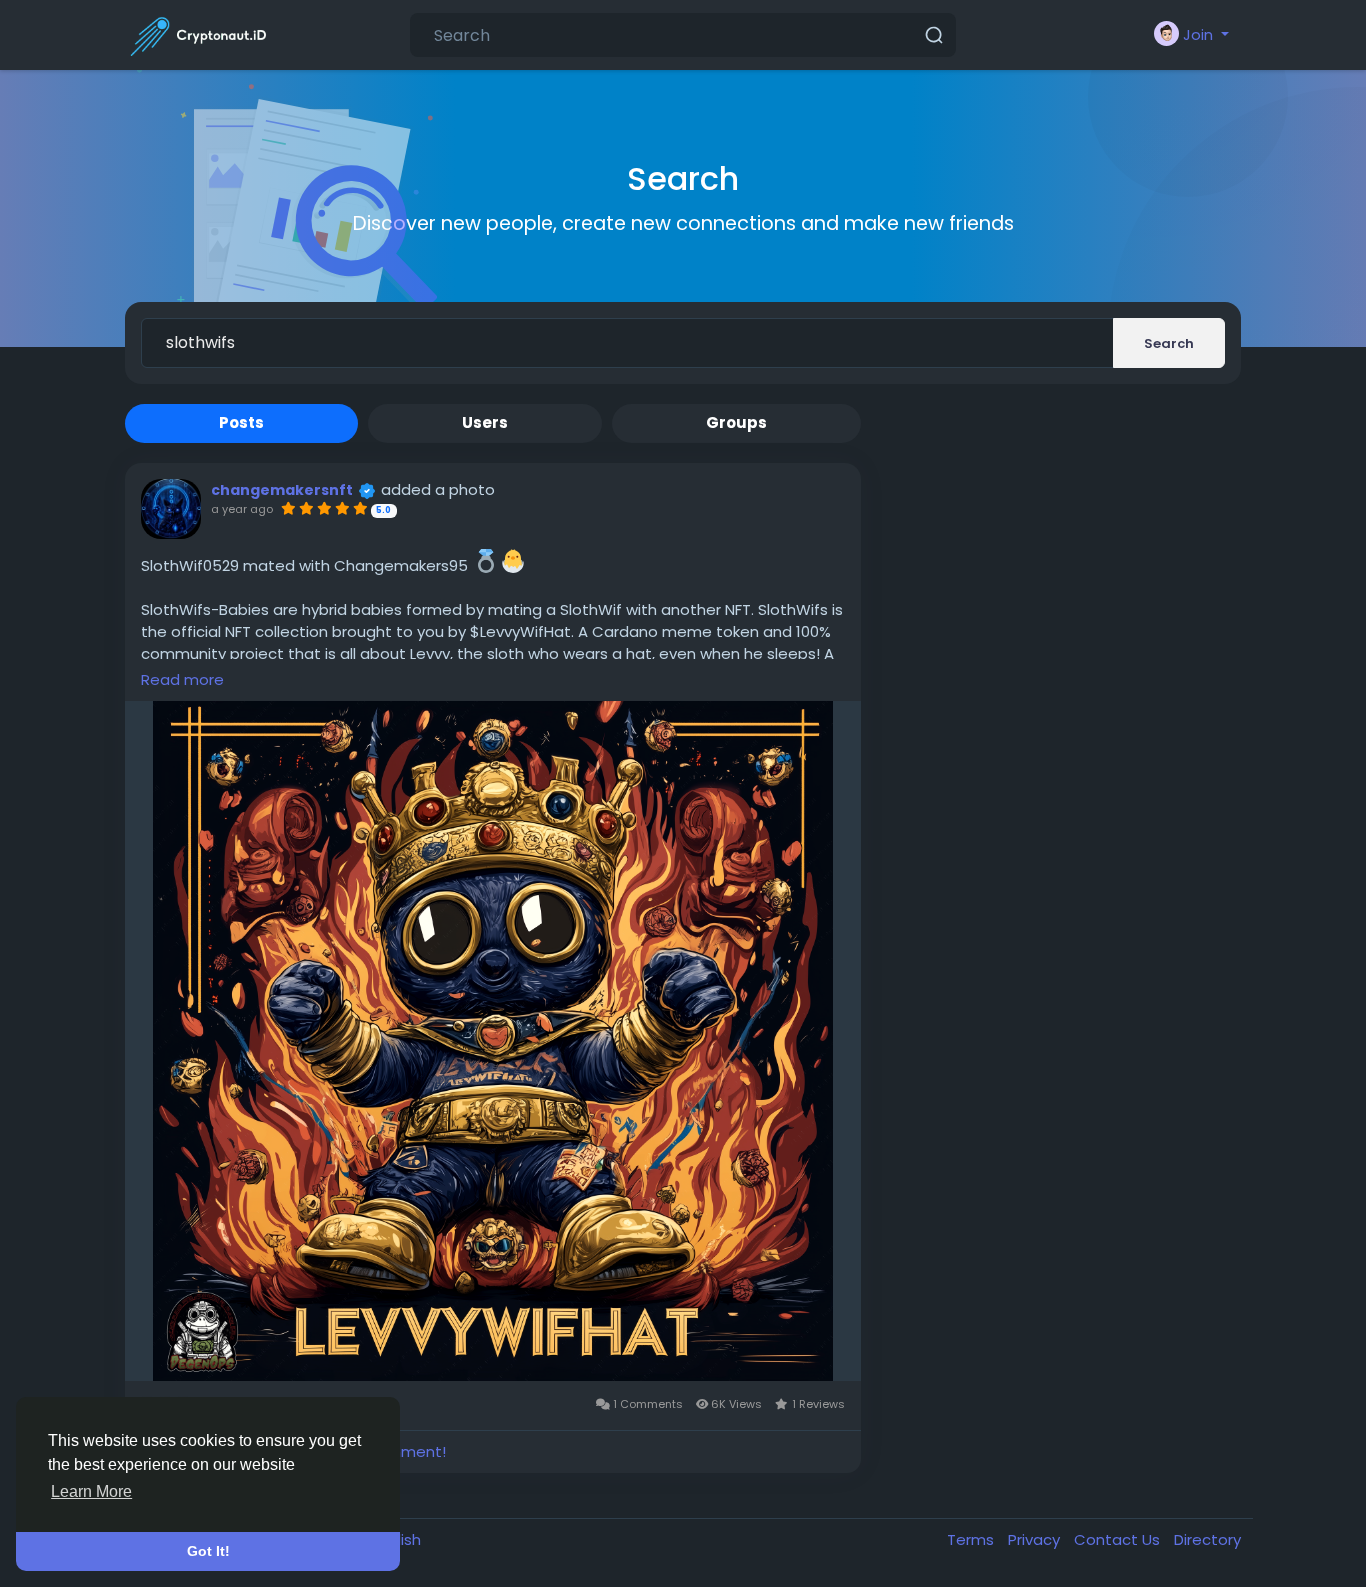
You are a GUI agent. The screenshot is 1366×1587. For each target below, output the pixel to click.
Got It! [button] (208, 1551)
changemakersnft (282, 490)
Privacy (1036, 1539)
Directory (1207, 1539)
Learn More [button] (91, 1491)
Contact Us (1119, 1539)
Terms (972, 1539)
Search (1169, 343)
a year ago (242, 509)
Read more (182, 679)
